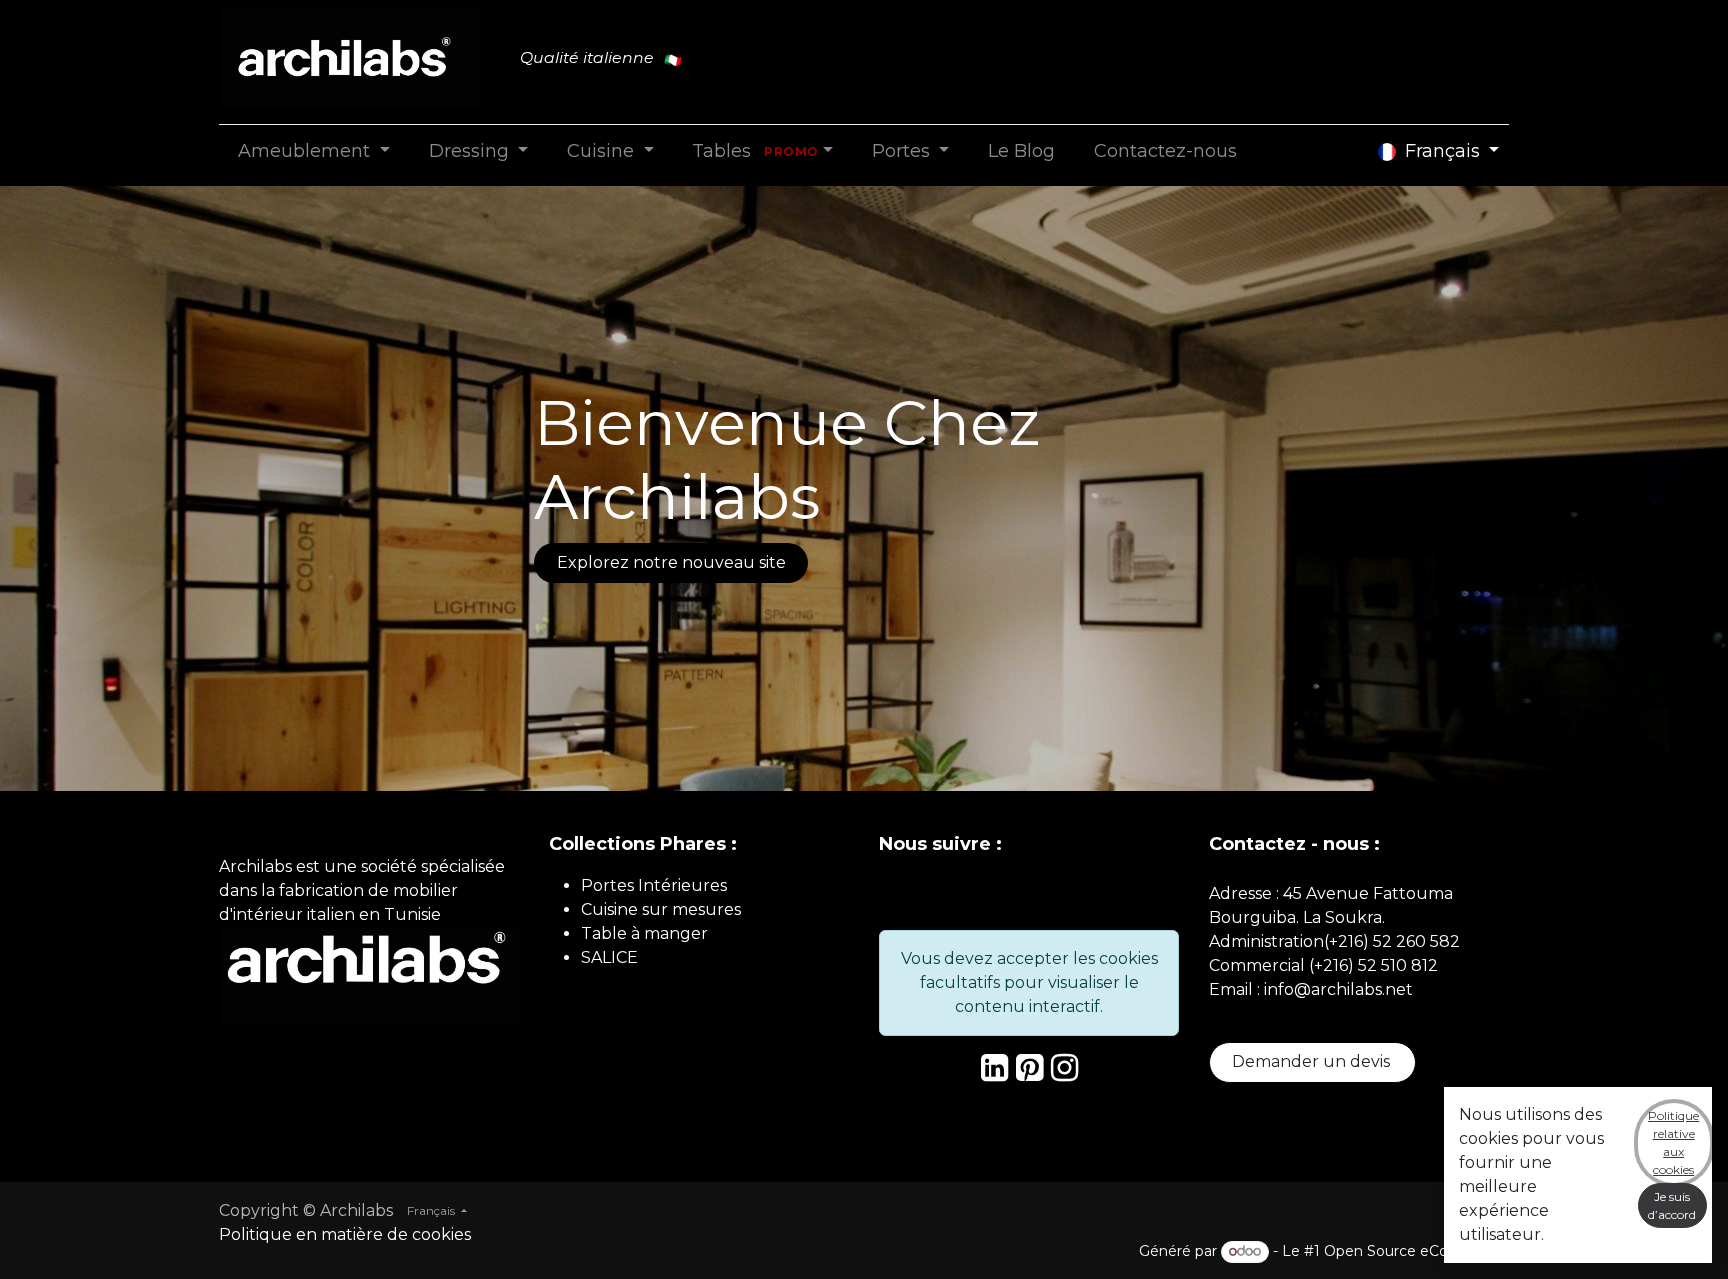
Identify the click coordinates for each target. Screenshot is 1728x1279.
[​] (994, 1073)
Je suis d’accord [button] (1672, 1205)
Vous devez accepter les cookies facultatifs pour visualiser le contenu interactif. (1029, 982)
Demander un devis (1313, 1061)
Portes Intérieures (654, 885)
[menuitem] (314, 151)
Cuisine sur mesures (661, 909)
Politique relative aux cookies (1673, 1142)
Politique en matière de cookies (345, 1234)
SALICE (609, 957)
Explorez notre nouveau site (671, 562)
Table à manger (644, 933)
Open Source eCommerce (1416, 1251)
